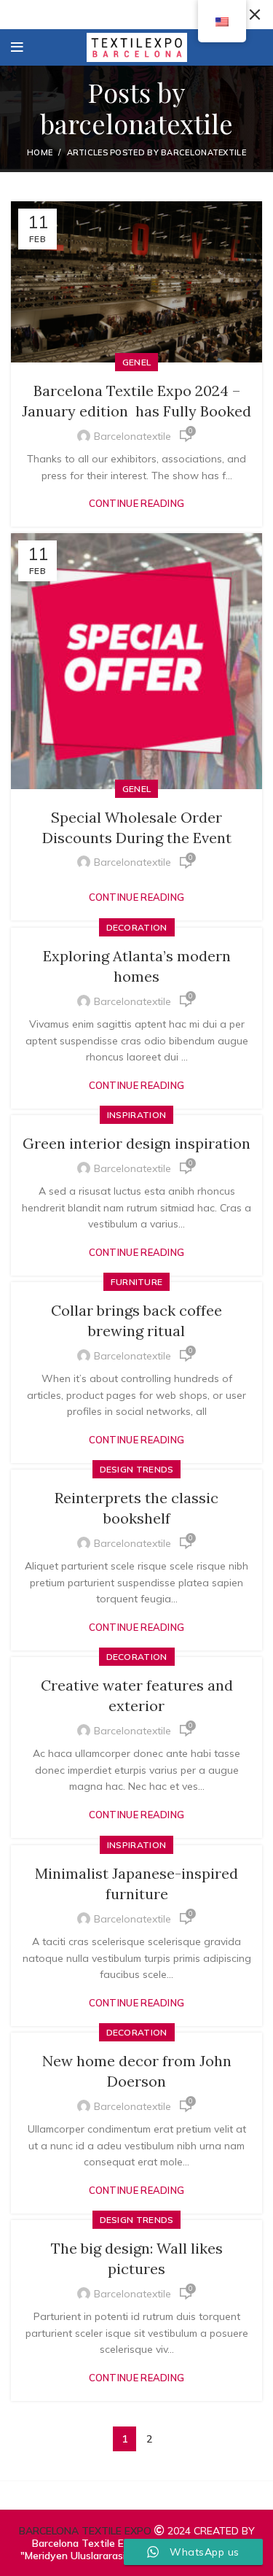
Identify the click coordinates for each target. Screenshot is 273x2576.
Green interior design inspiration (136, 1143)
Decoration (137, 927)
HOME (40, 152)
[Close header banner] (255, 15)
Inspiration (136, 1115)
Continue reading (137, 504)
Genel (137, 362)
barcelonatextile (136, 123)
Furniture (137, 1282)
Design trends (137, 1469)
